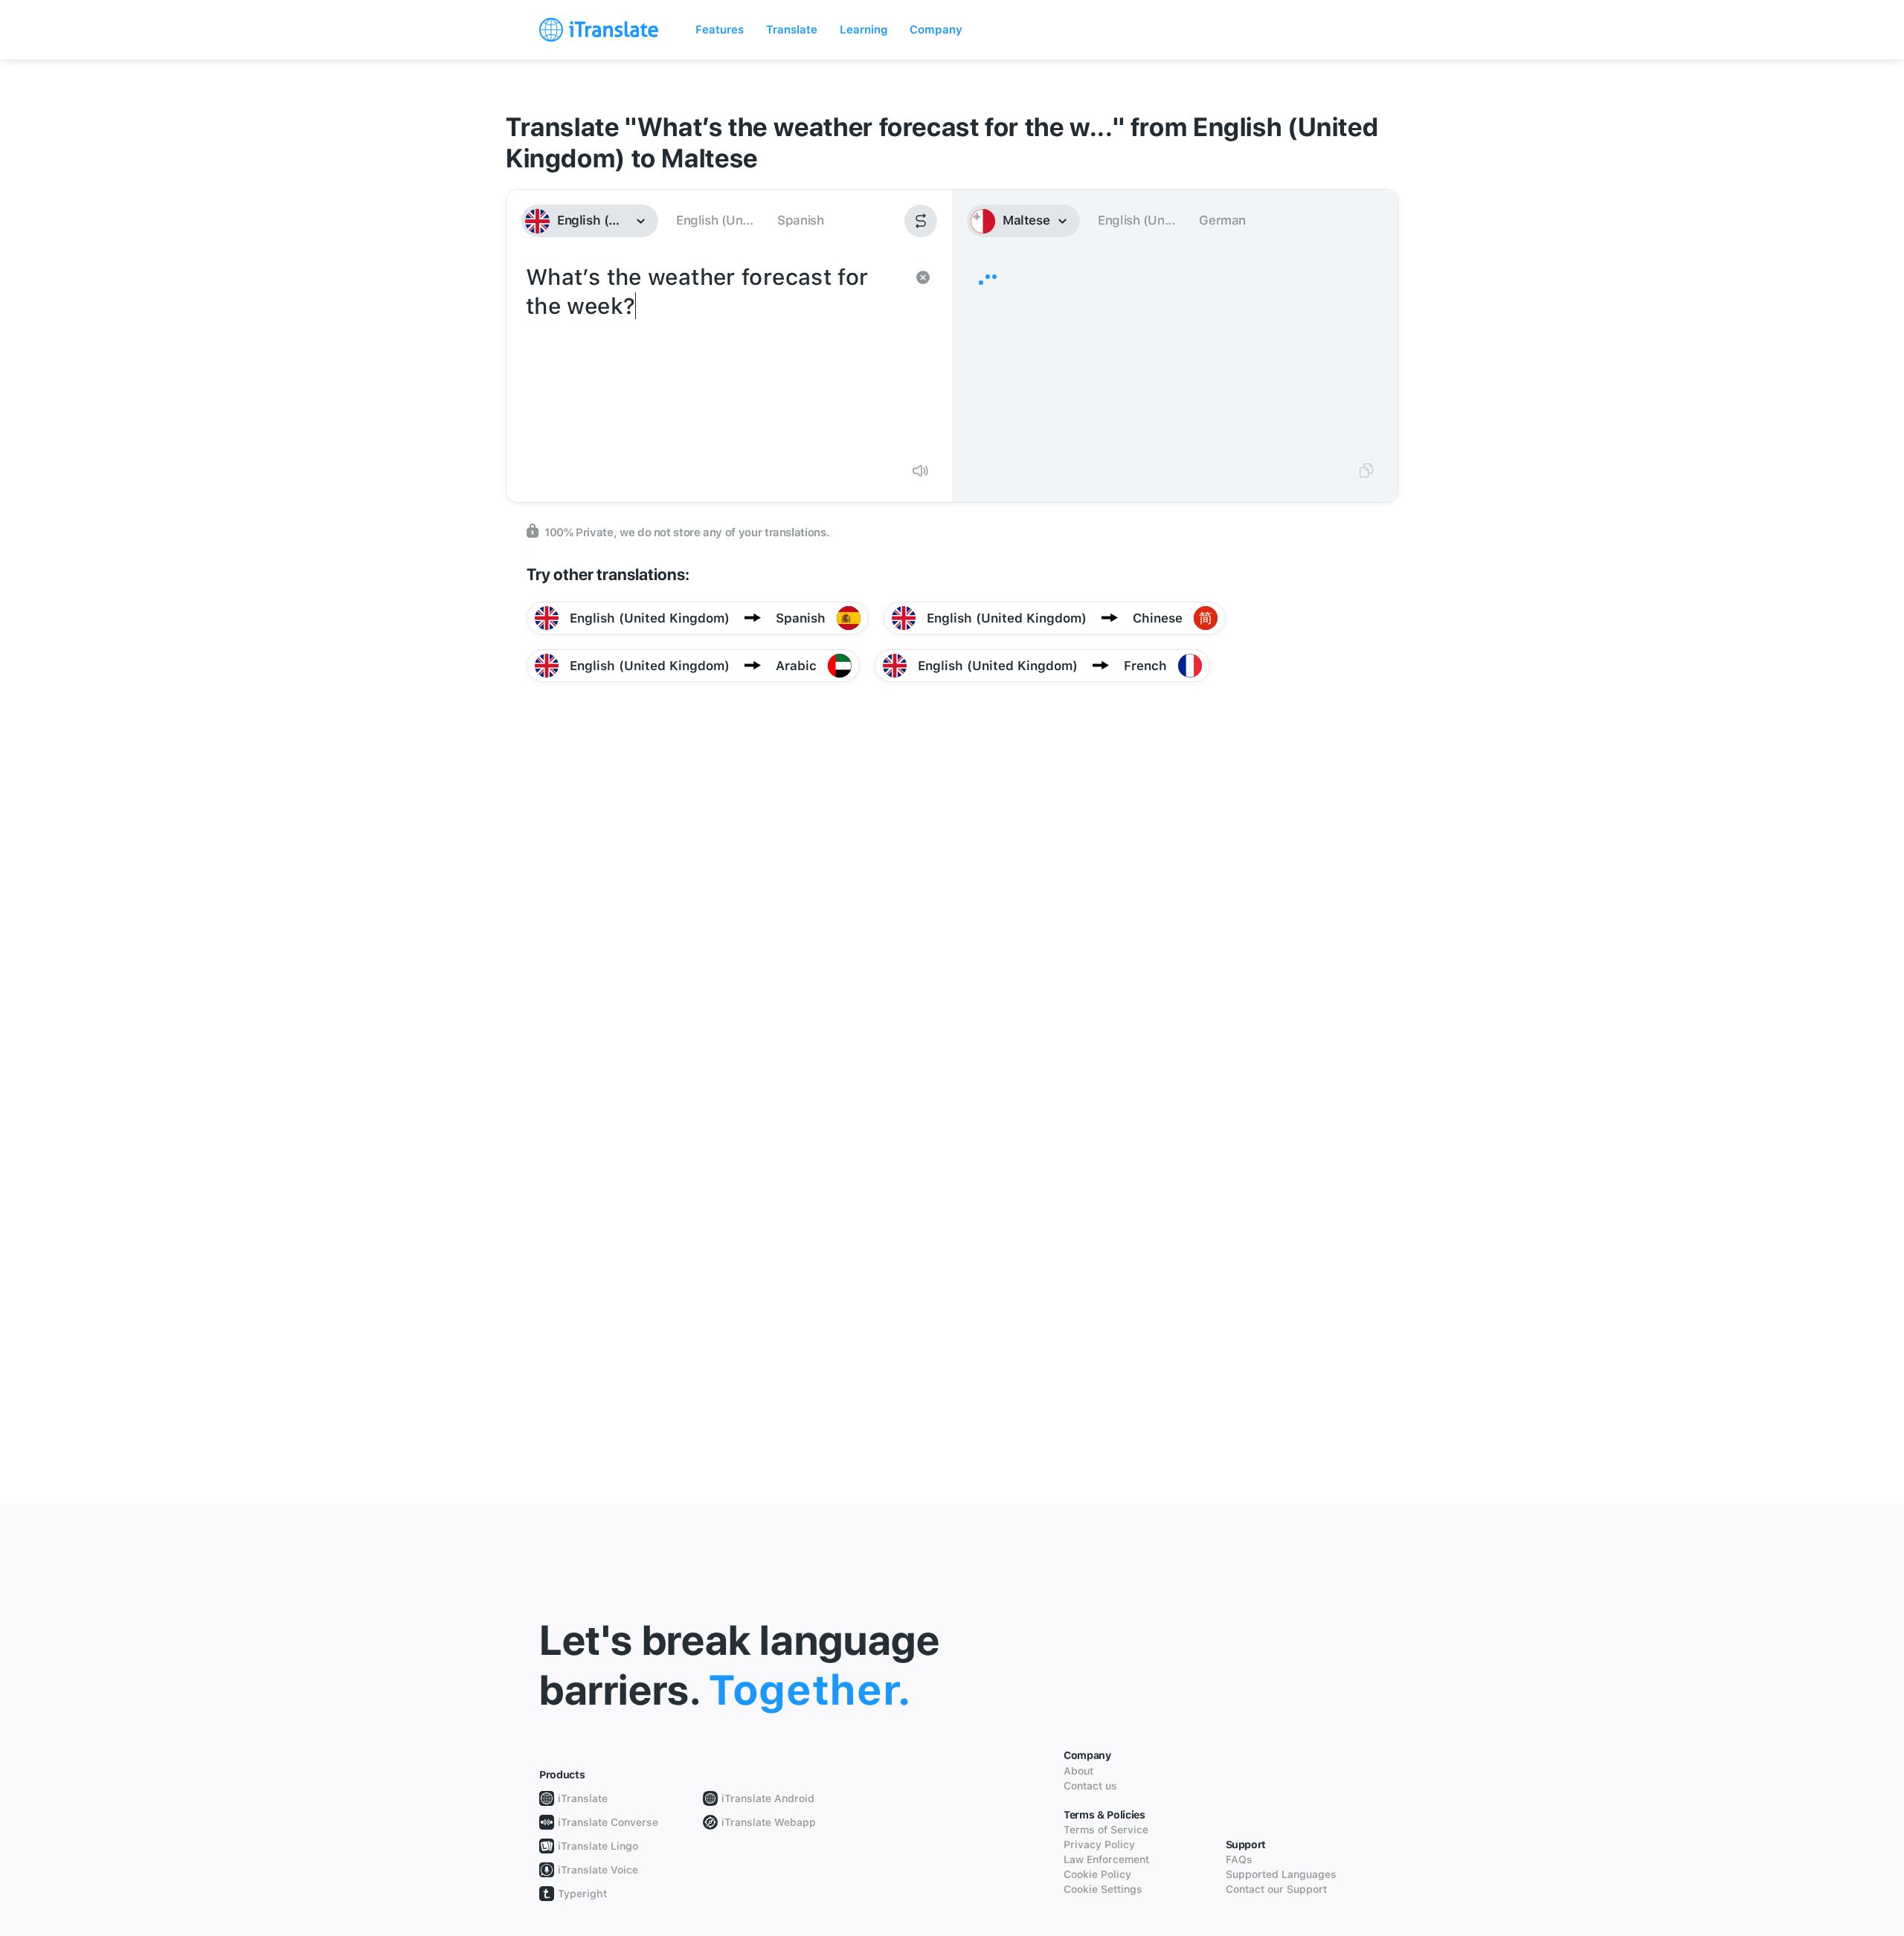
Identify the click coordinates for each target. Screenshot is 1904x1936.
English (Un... (714, 220)
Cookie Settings (1103, 1889)
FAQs (1239, 1859)
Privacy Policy (1099, 1845)
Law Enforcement (1106, 1859)
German (1222, 220)
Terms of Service (1106, 1830)
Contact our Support (1276, 1889)
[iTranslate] (599, 30)
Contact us (1090, 1786)
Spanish (800, 220)
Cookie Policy (1097, 1874)
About (1078, 1771)
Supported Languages (1281, 1874)
